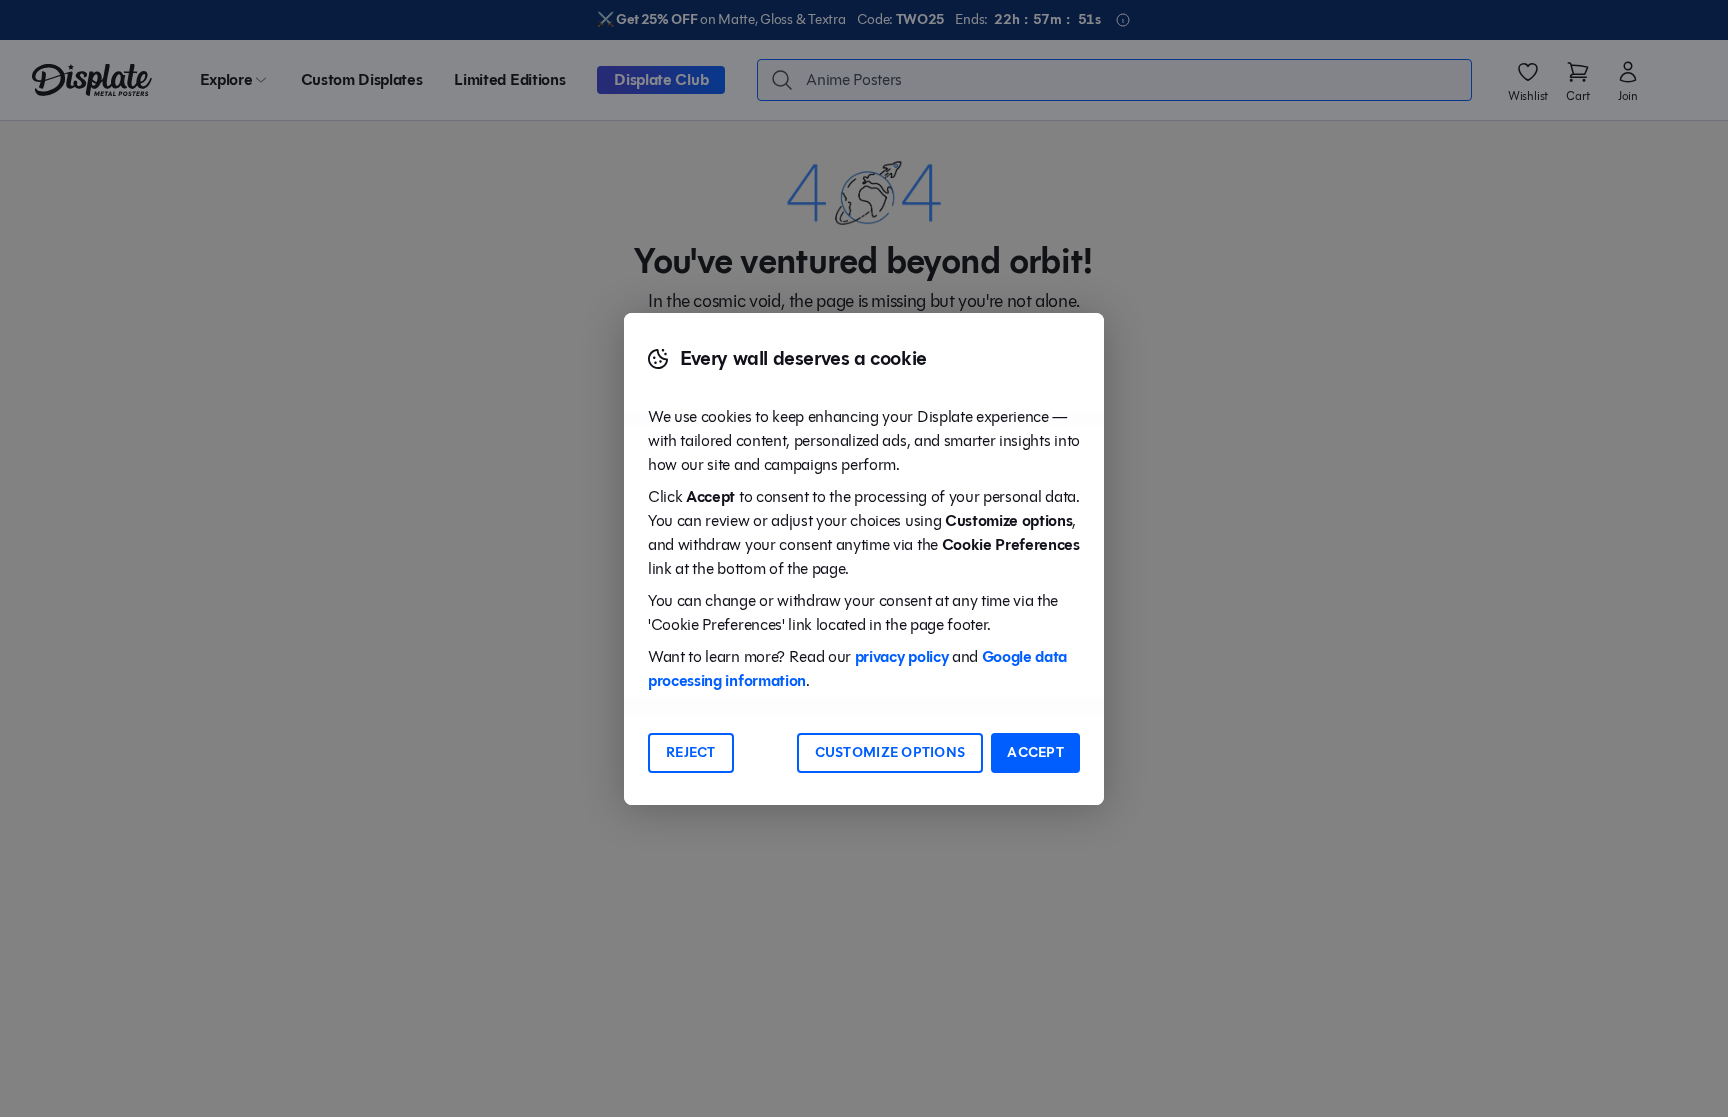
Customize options (890, 752)
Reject (691, 752)
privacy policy (902, 656)
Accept (1035, 752)
